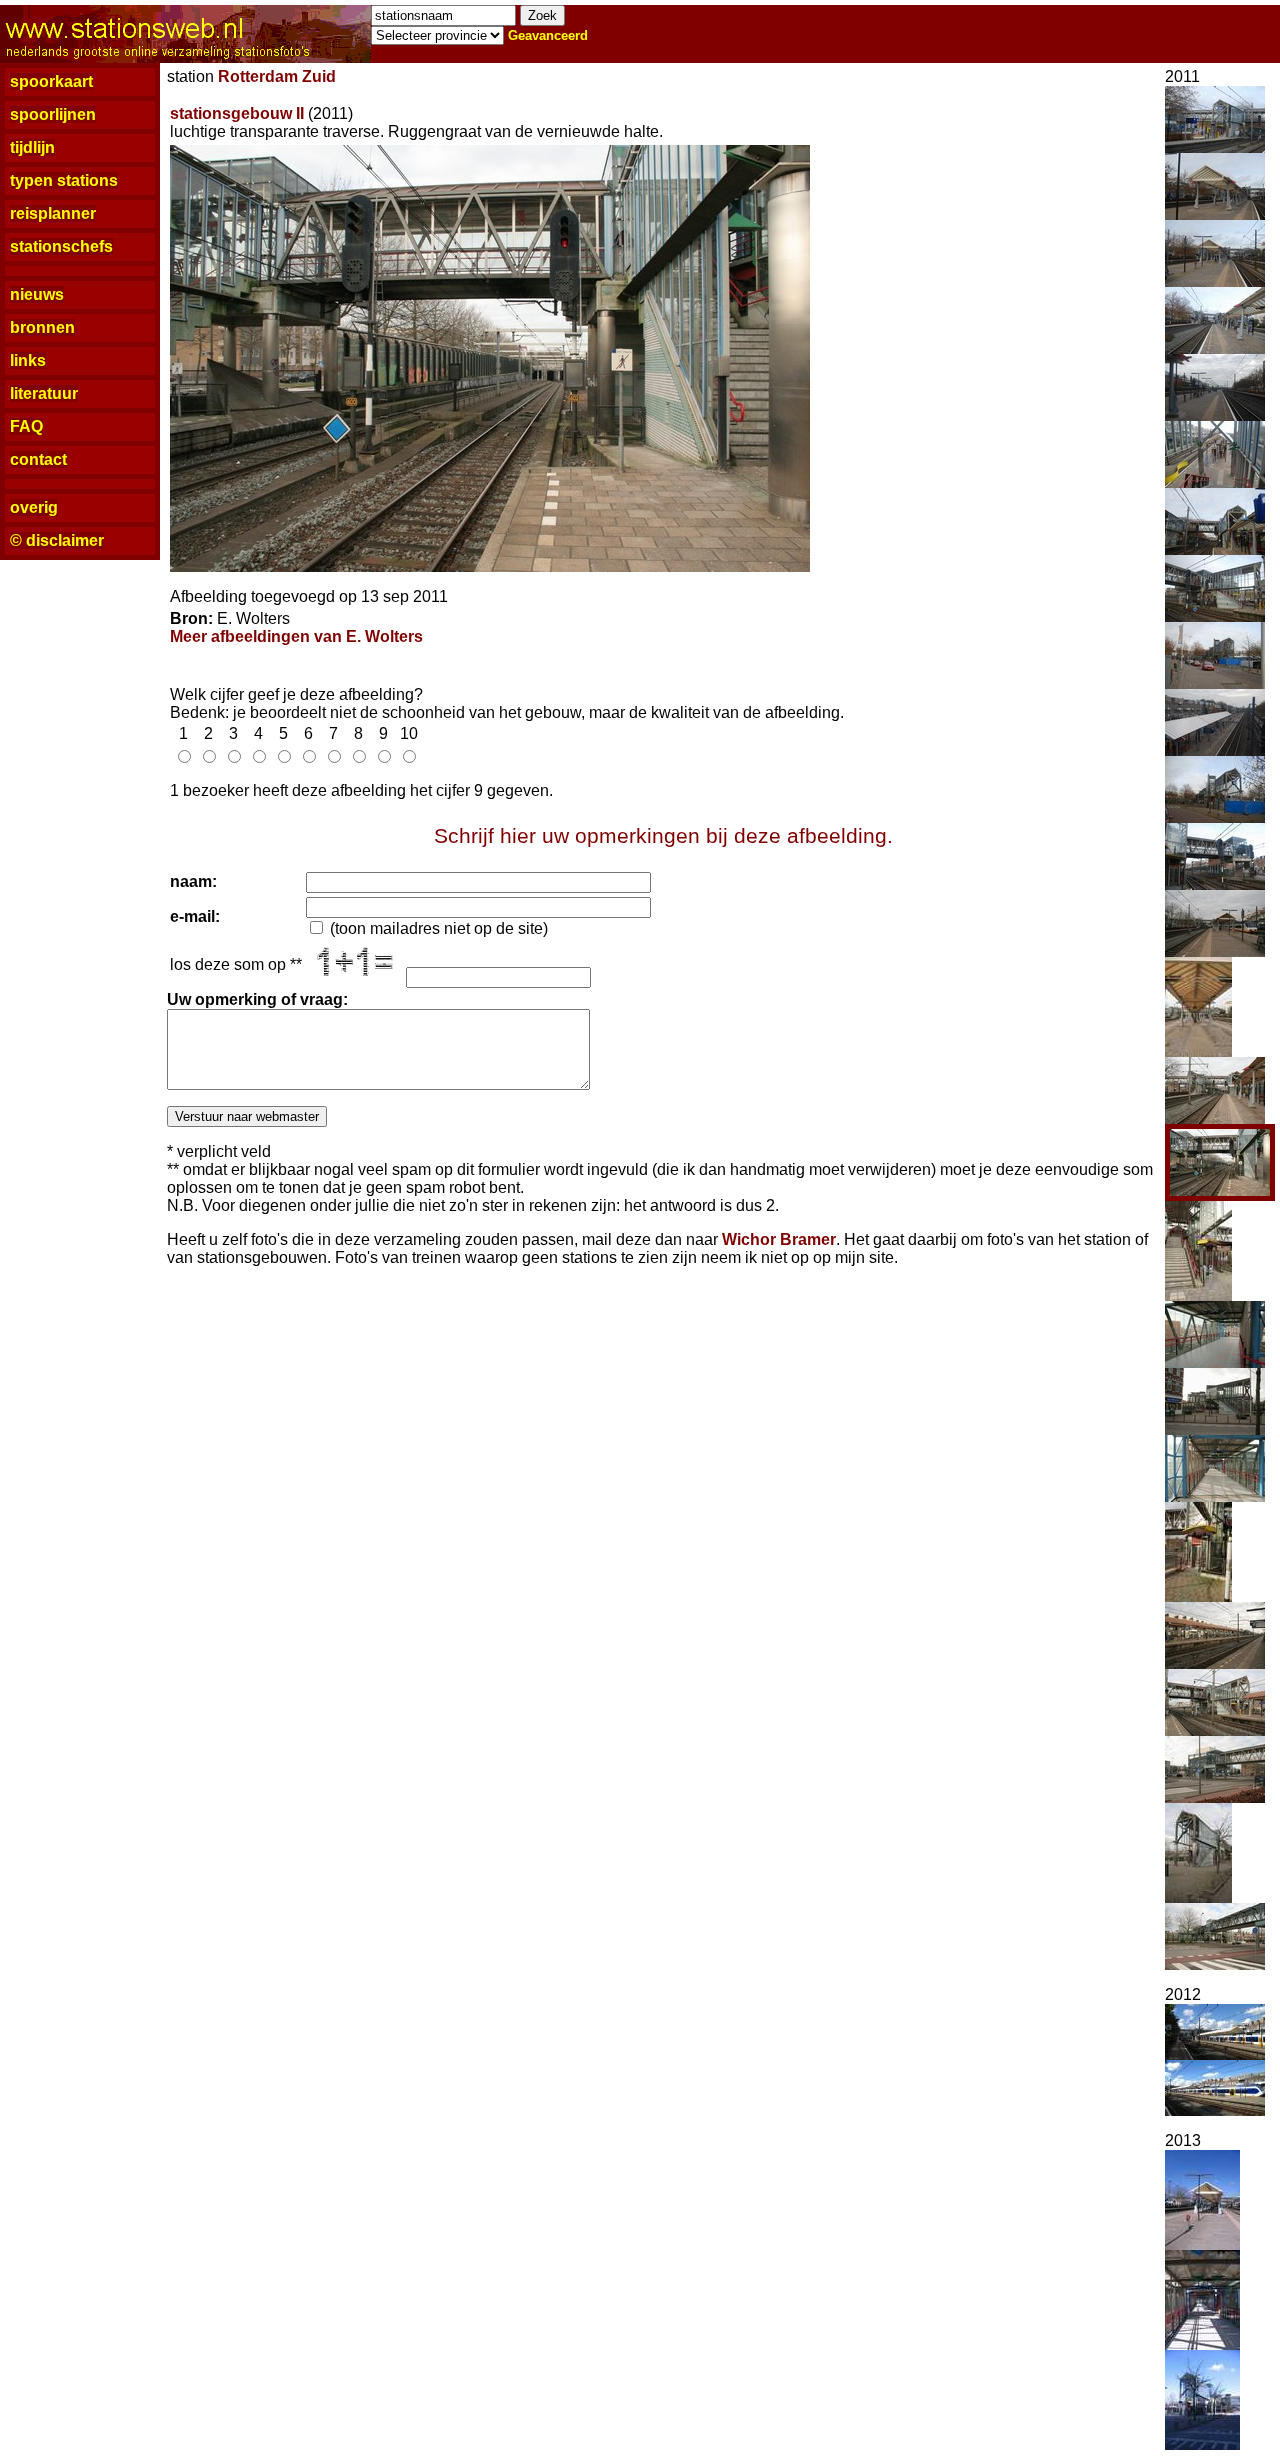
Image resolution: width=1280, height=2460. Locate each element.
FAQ (26, 426)
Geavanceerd (548, 35)
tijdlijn (32, 147)
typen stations (64, 180)
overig (34, 507)
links (28, 360)
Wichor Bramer (779, 1239)
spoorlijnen (53, 114)
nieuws (37, 294)
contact (38, 459)
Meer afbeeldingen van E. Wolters (296, 636)
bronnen (42, 327)
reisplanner (53, 213)
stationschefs (61, 246)
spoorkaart (51, 81)
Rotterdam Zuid (277, 76)
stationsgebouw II (237, 113)
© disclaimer (57, 540)
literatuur (44, 393)
